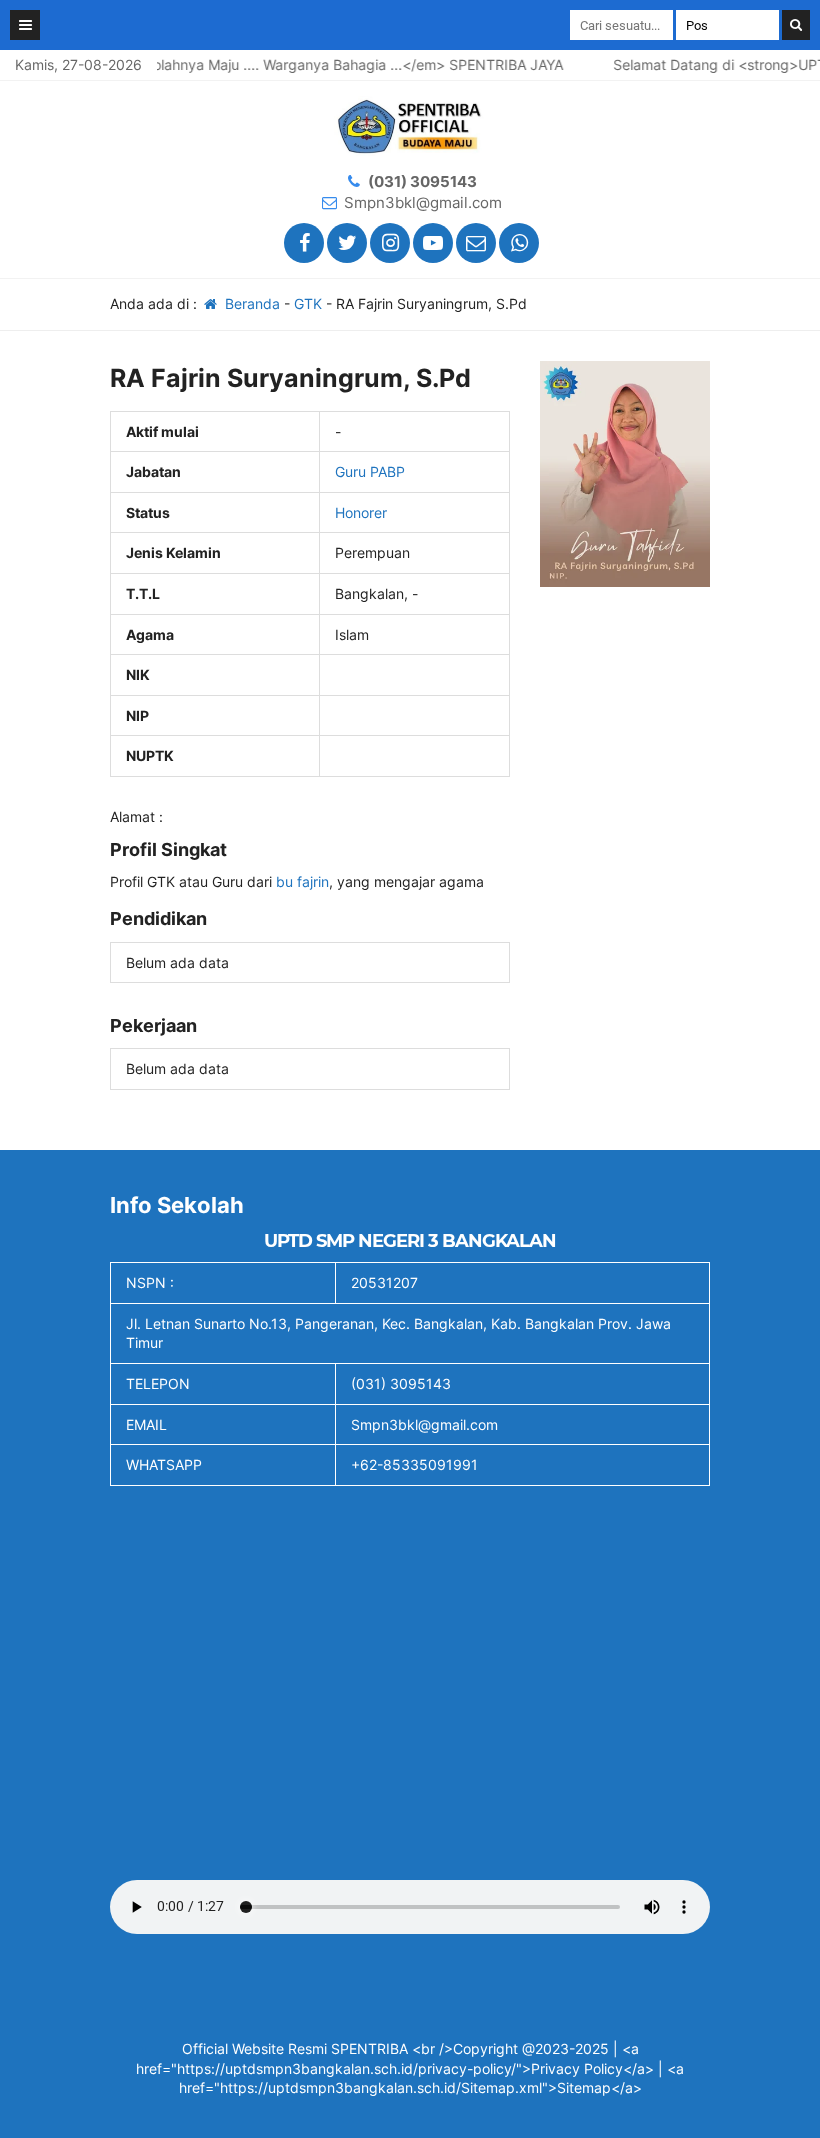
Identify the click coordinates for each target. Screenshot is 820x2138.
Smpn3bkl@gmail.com (423, 202)
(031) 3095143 (422, 181)
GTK (308, 303)
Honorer (361, 512)
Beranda (250, 303)
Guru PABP (370, 471)
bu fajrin (302, 881)
